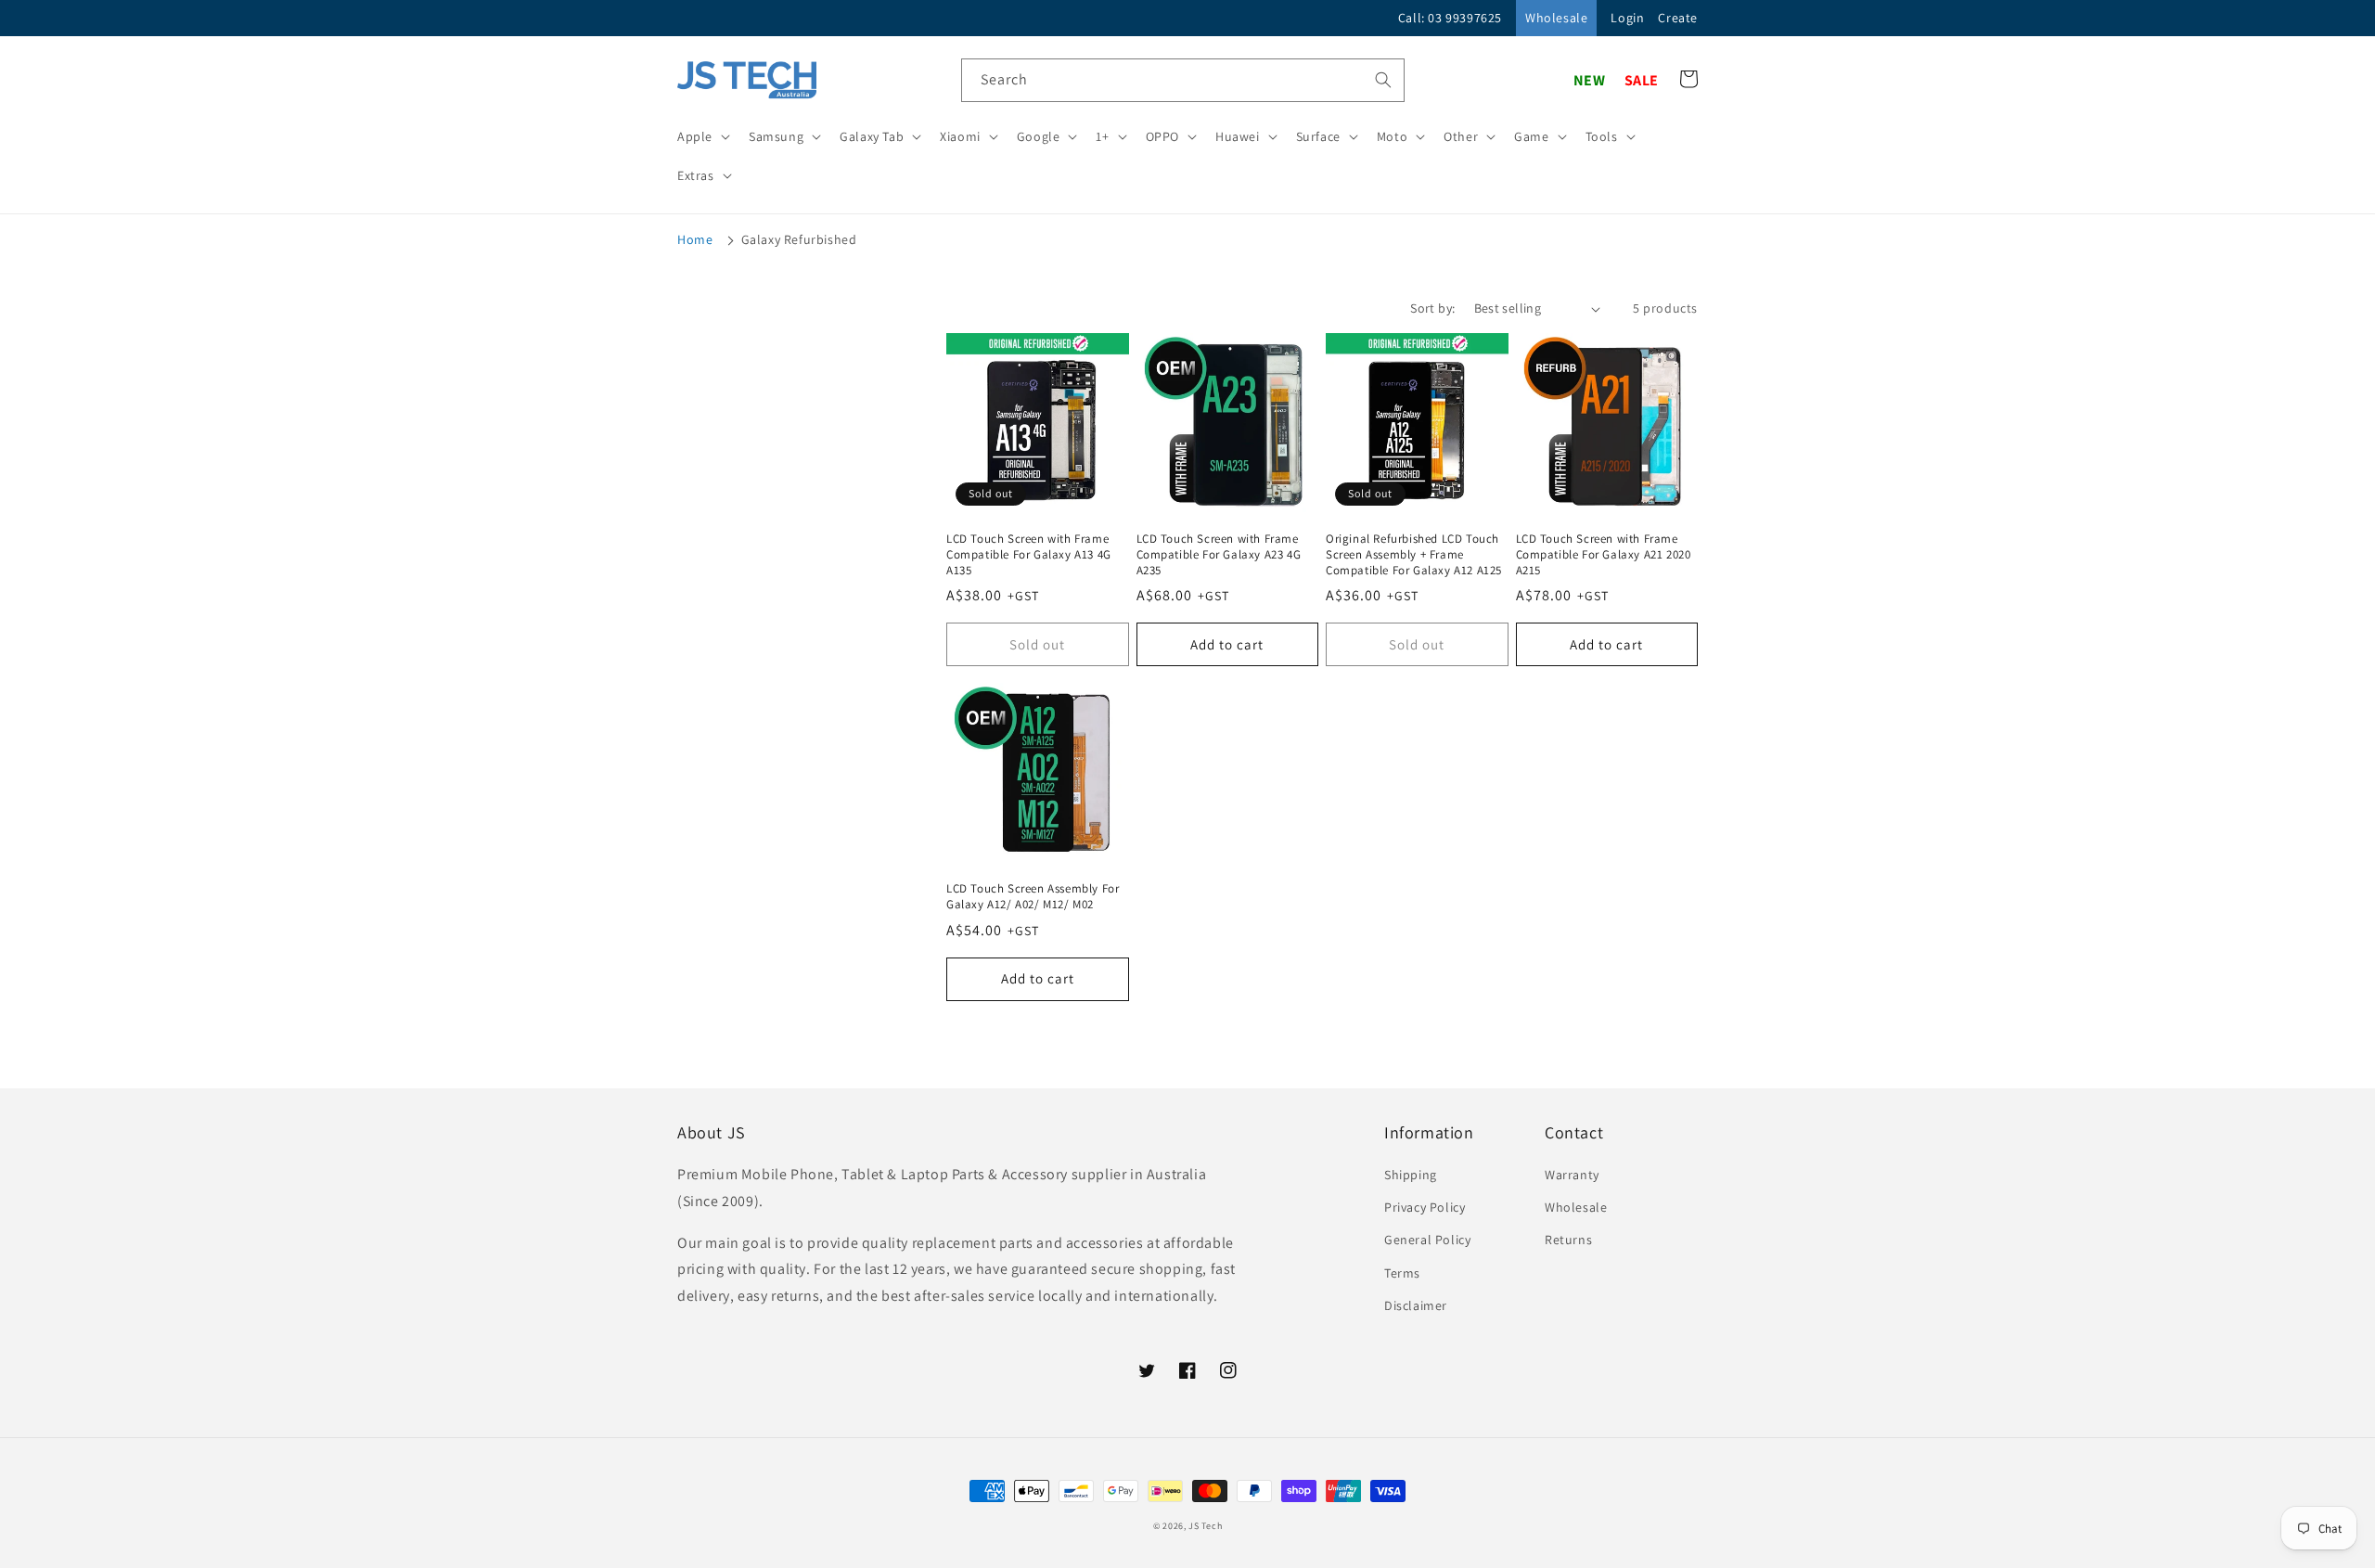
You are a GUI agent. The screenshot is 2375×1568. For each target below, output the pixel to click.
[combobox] (1183, 80)
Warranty (1572, 1175)
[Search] (1383, 80)
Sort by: (1432, 308)
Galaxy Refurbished (799, 239)
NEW (1590, 80)
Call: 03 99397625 (1450, 18)
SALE (1642, 80)
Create (1678, 18)
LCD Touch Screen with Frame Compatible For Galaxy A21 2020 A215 (1604, 555)
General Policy (1427, 1240)
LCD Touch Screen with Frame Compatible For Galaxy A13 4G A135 (1029, 555)
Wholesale (1556, 18)
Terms (1402, 1273)
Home (695, 239)
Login (1627, 18)
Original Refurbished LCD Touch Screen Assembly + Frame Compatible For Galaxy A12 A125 (1414, 555)
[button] (702, 136)
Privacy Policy (1425, 1207)
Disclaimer (1416, 1305)
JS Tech (1205, 1526)
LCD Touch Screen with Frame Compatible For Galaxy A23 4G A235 (1219, 555)
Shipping (1411, 1175)
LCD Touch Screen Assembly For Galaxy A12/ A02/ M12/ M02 (1033, 897)
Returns (1568, 1240)
